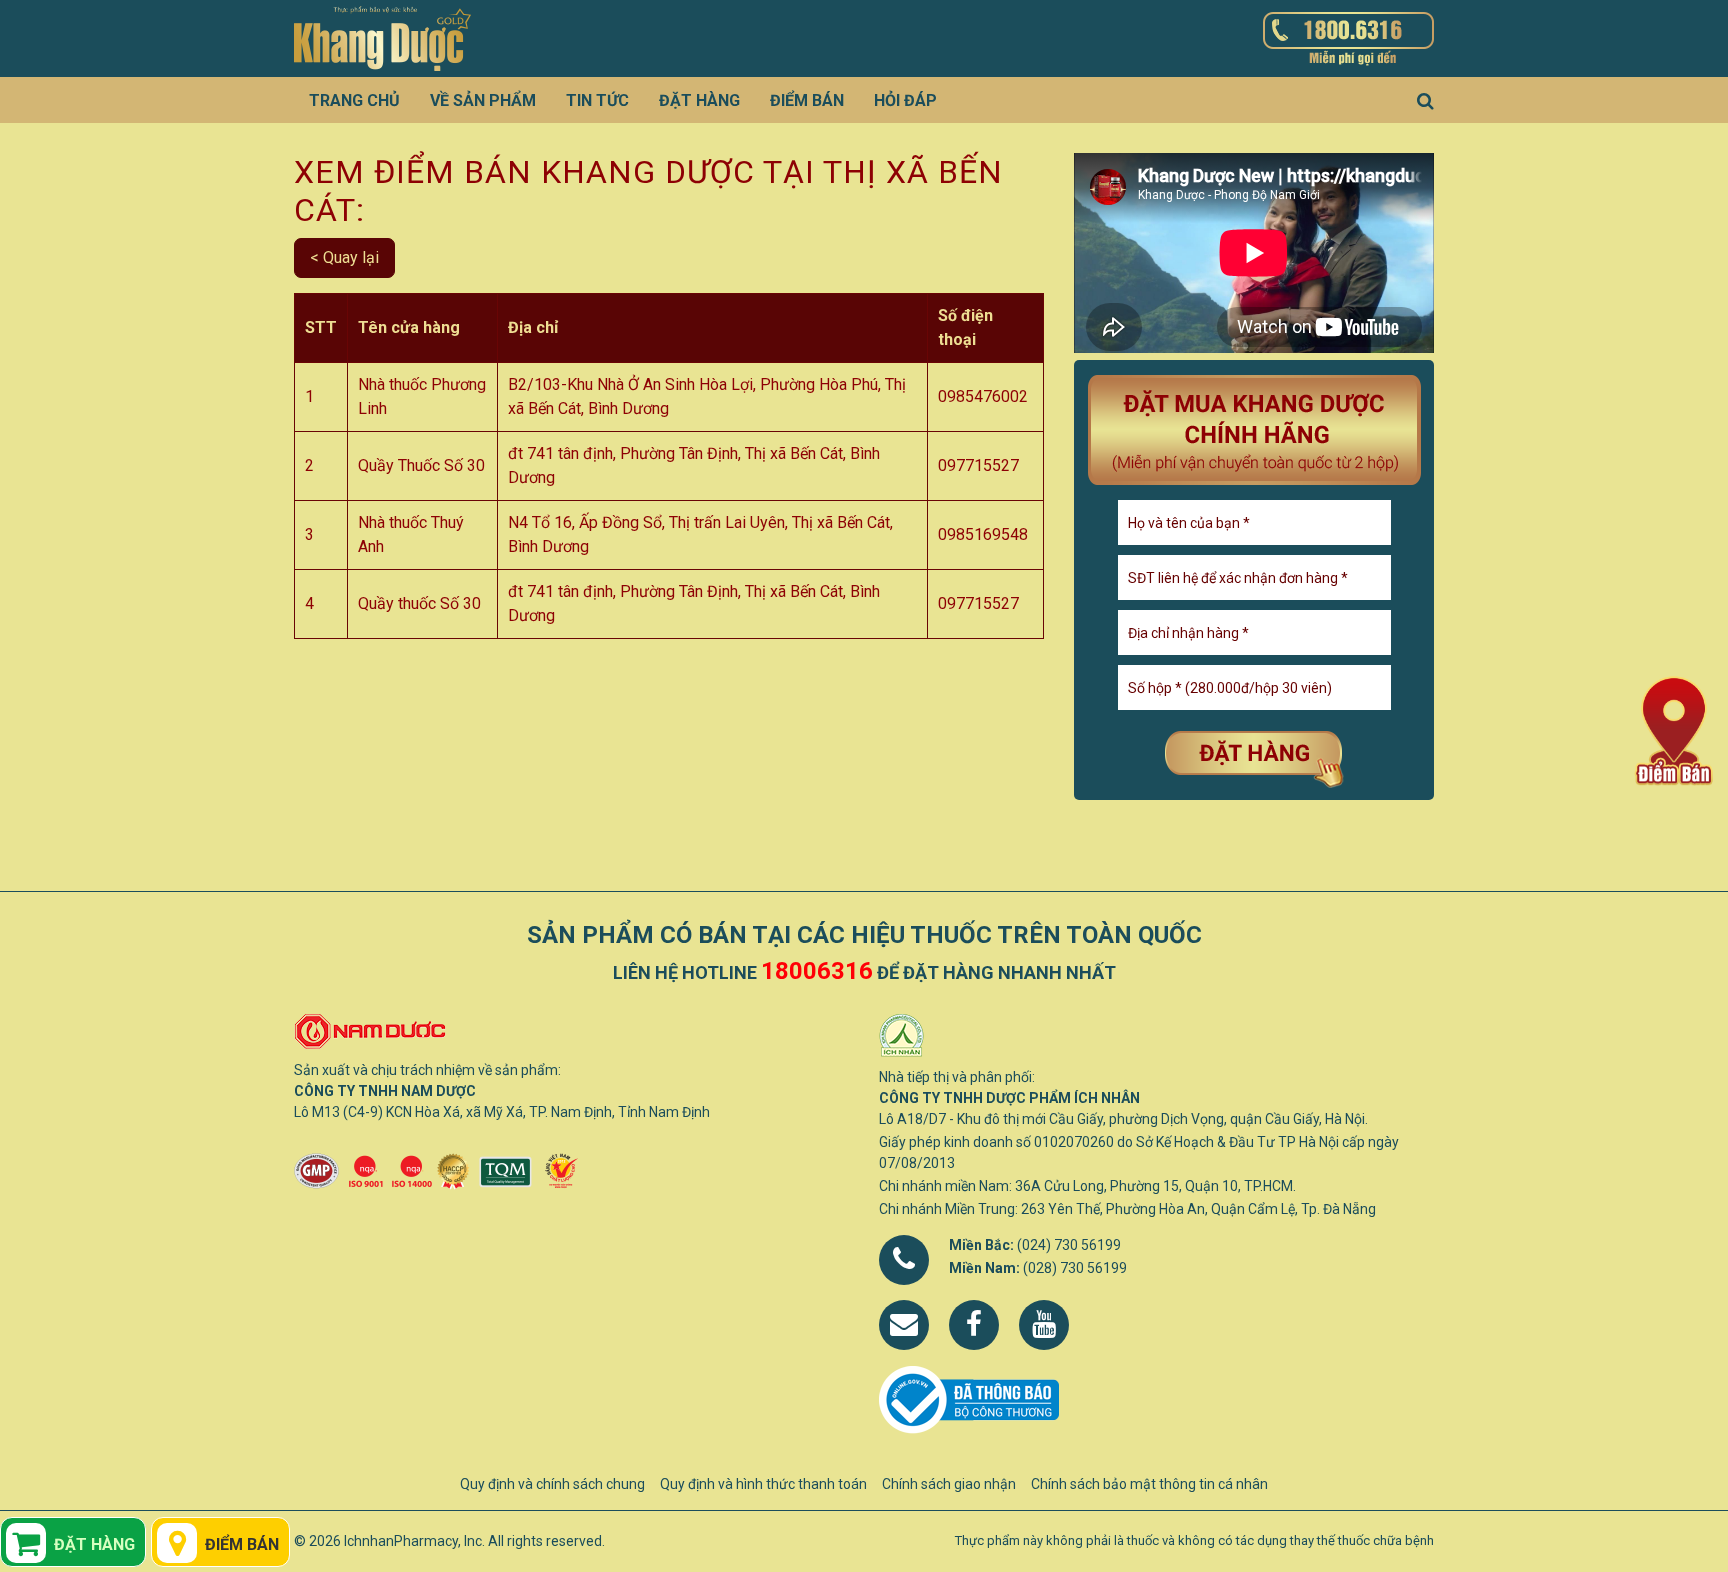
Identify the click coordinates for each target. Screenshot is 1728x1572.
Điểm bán (807, 100)
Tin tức (597, 100)
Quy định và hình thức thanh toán (763, 1484)
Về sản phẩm (483, 100)
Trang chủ (354, 100)
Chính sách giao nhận (949, 1484)
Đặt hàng (699, 100)
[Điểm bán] (1673, 729)
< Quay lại (344, 257)
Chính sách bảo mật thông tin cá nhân (1149, 1484)
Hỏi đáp (905, 100)
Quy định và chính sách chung (552, 1484)
